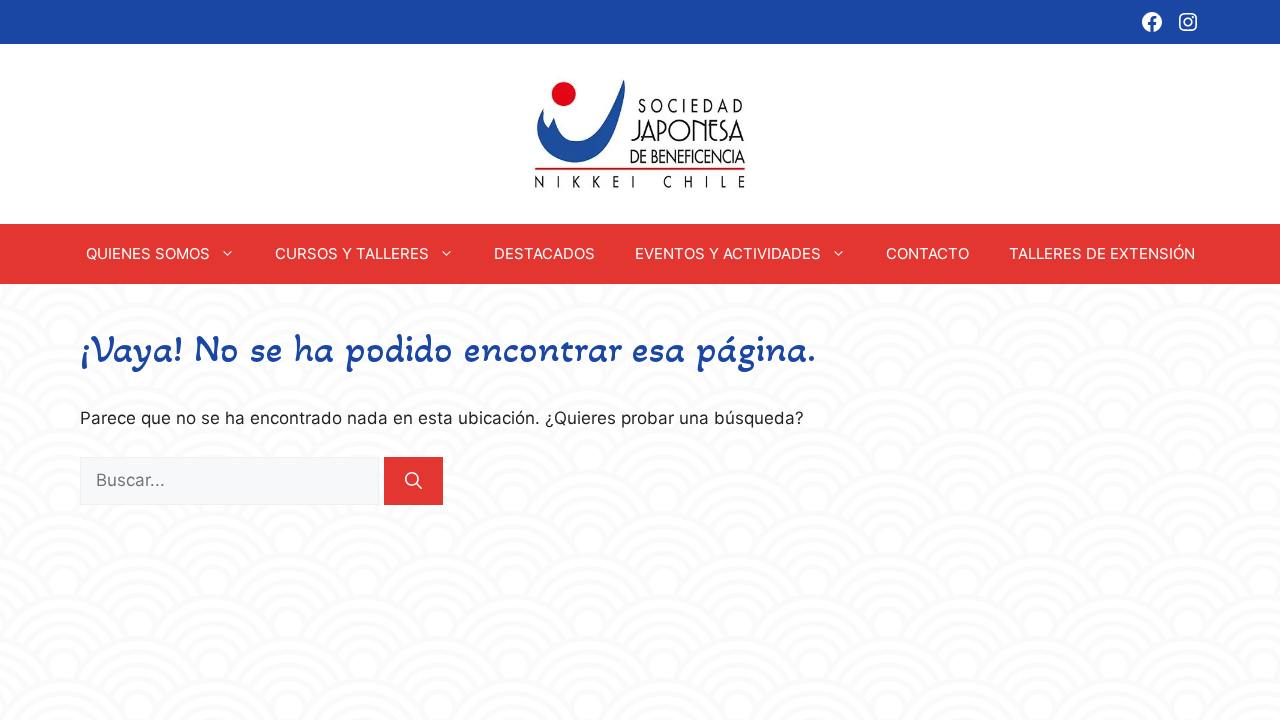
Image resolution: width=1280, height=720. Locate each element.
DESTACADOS (544, 253)
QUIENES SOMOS (148, 253)
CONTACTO (927, 253)
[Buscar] (413, 481)
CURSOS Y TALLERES (352, 253)
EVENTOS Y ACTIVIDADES (728, 253)
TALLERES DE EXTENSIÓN (1102, 253)
